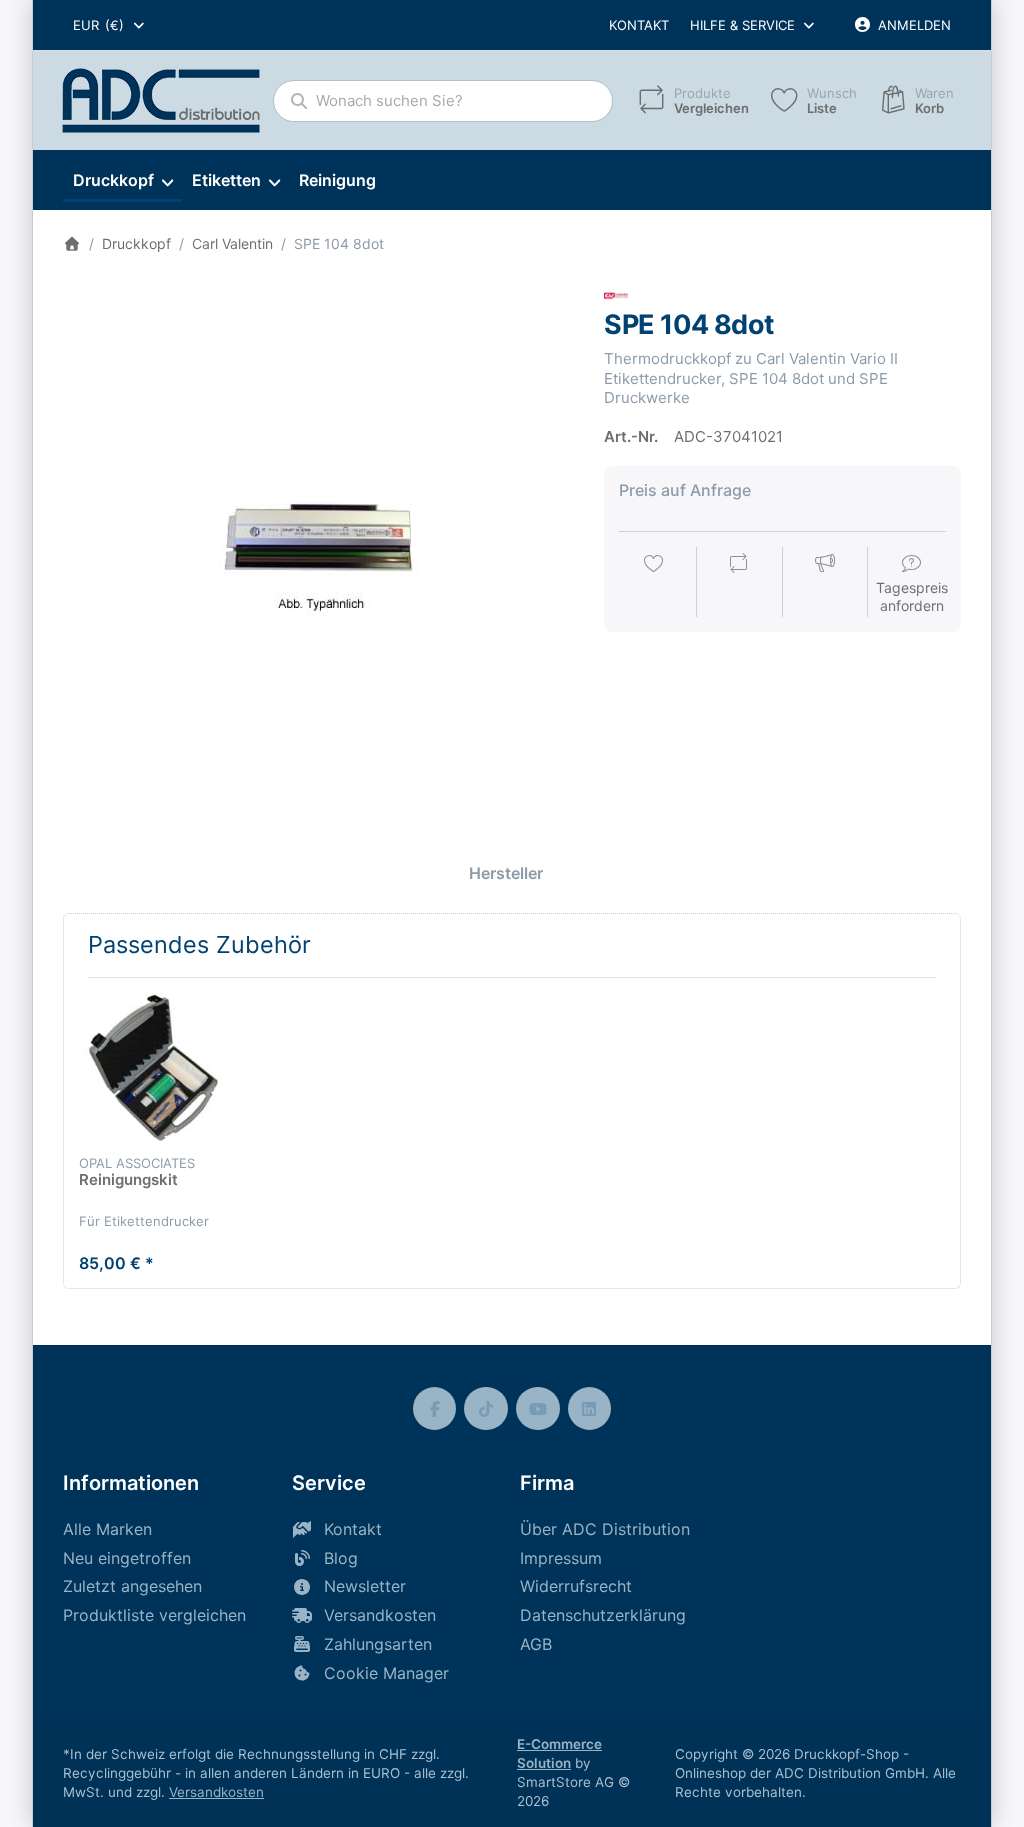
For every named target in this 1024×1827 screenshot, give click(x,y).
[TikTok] (486, 1409)
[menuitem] (122, 181)
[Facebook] (435, 1409)
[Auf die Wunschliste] (654, 584)
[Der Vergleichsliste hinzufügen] (739, 584)
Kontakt (639, 25)
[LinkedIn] (590, 1409)
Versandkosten (216, 1792)
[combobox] (110, 25)
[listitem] (319, 540)
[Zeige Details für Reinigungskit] (153, 1067)
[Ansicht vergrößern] (319, 540)
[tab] (506, 873)
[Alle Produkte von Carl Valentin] (616, 294)
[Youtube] (538, 1409)
